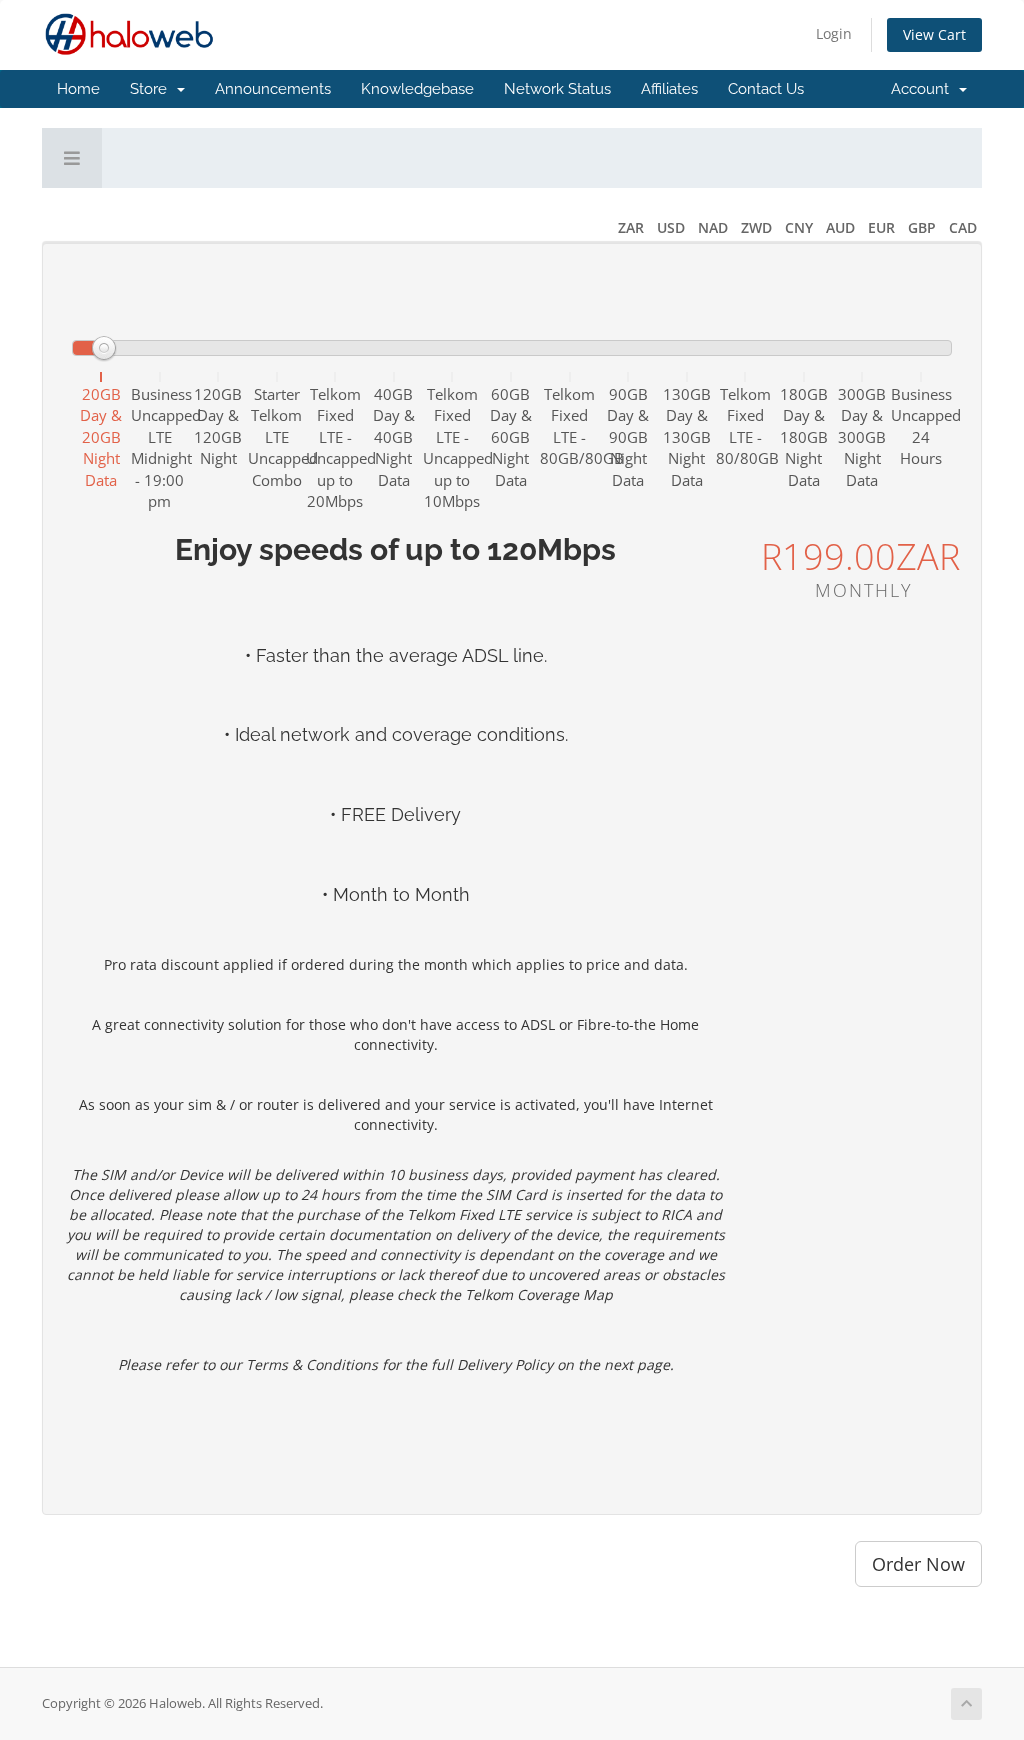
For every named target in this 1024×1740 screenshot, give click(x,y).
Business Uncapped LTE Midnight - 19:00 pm (160, 447)
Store (152, 89)
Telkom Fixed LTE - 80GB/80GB (569, 426)
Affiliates (669, 89)
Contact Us (766, 89)
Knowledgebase (417, 89)
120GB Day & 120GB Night (218, 426)
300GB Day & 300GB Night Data (862, 437)
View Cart (934, 34)
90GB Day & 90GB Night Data (628, 437)
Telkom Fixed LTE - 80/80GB (745, 426)
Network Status (557, 89)
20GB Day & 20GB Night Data (101, 437)
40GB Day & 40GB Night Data (394, 437)
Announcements (273, 89)
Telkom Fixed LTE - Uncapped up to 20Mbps (335, 447)
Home (78, 89)
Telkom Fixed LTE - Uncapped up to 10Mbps (452, 447)
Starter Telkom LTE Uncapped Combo (277, 437)
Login (834, 33)
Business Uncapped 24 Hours (920, 426)
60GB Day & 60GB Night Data (511, 437)
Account (924, 89)
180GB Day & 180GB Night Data (804, 437)
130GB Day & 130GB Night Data (687, 437)
